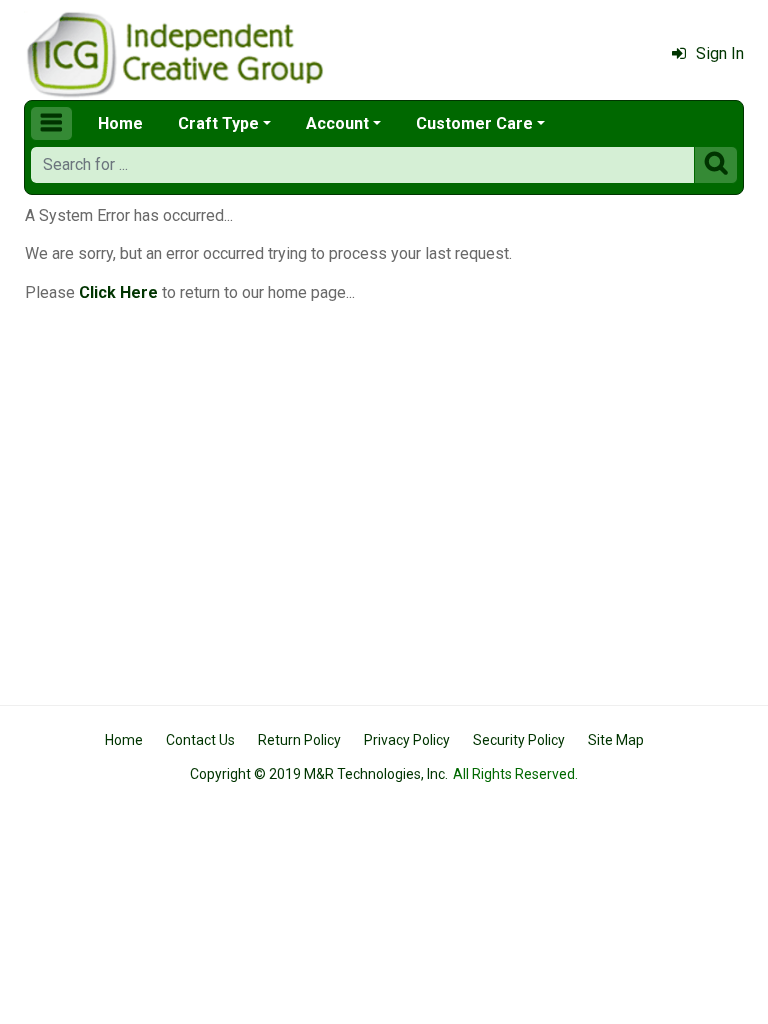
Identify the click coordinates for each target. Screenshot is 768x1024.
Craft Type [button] (218, 123)
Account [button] (337, 123)
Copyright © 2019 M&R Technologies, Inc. (319, 774)
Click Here (118, 292)
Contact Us (200, 740)
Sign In (720, 53)
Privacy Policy (407, 740)
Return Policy (299, 740)
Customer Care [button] (474, 123)
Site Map (616, 740)
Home (120, 123)
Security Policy (519, 740)
